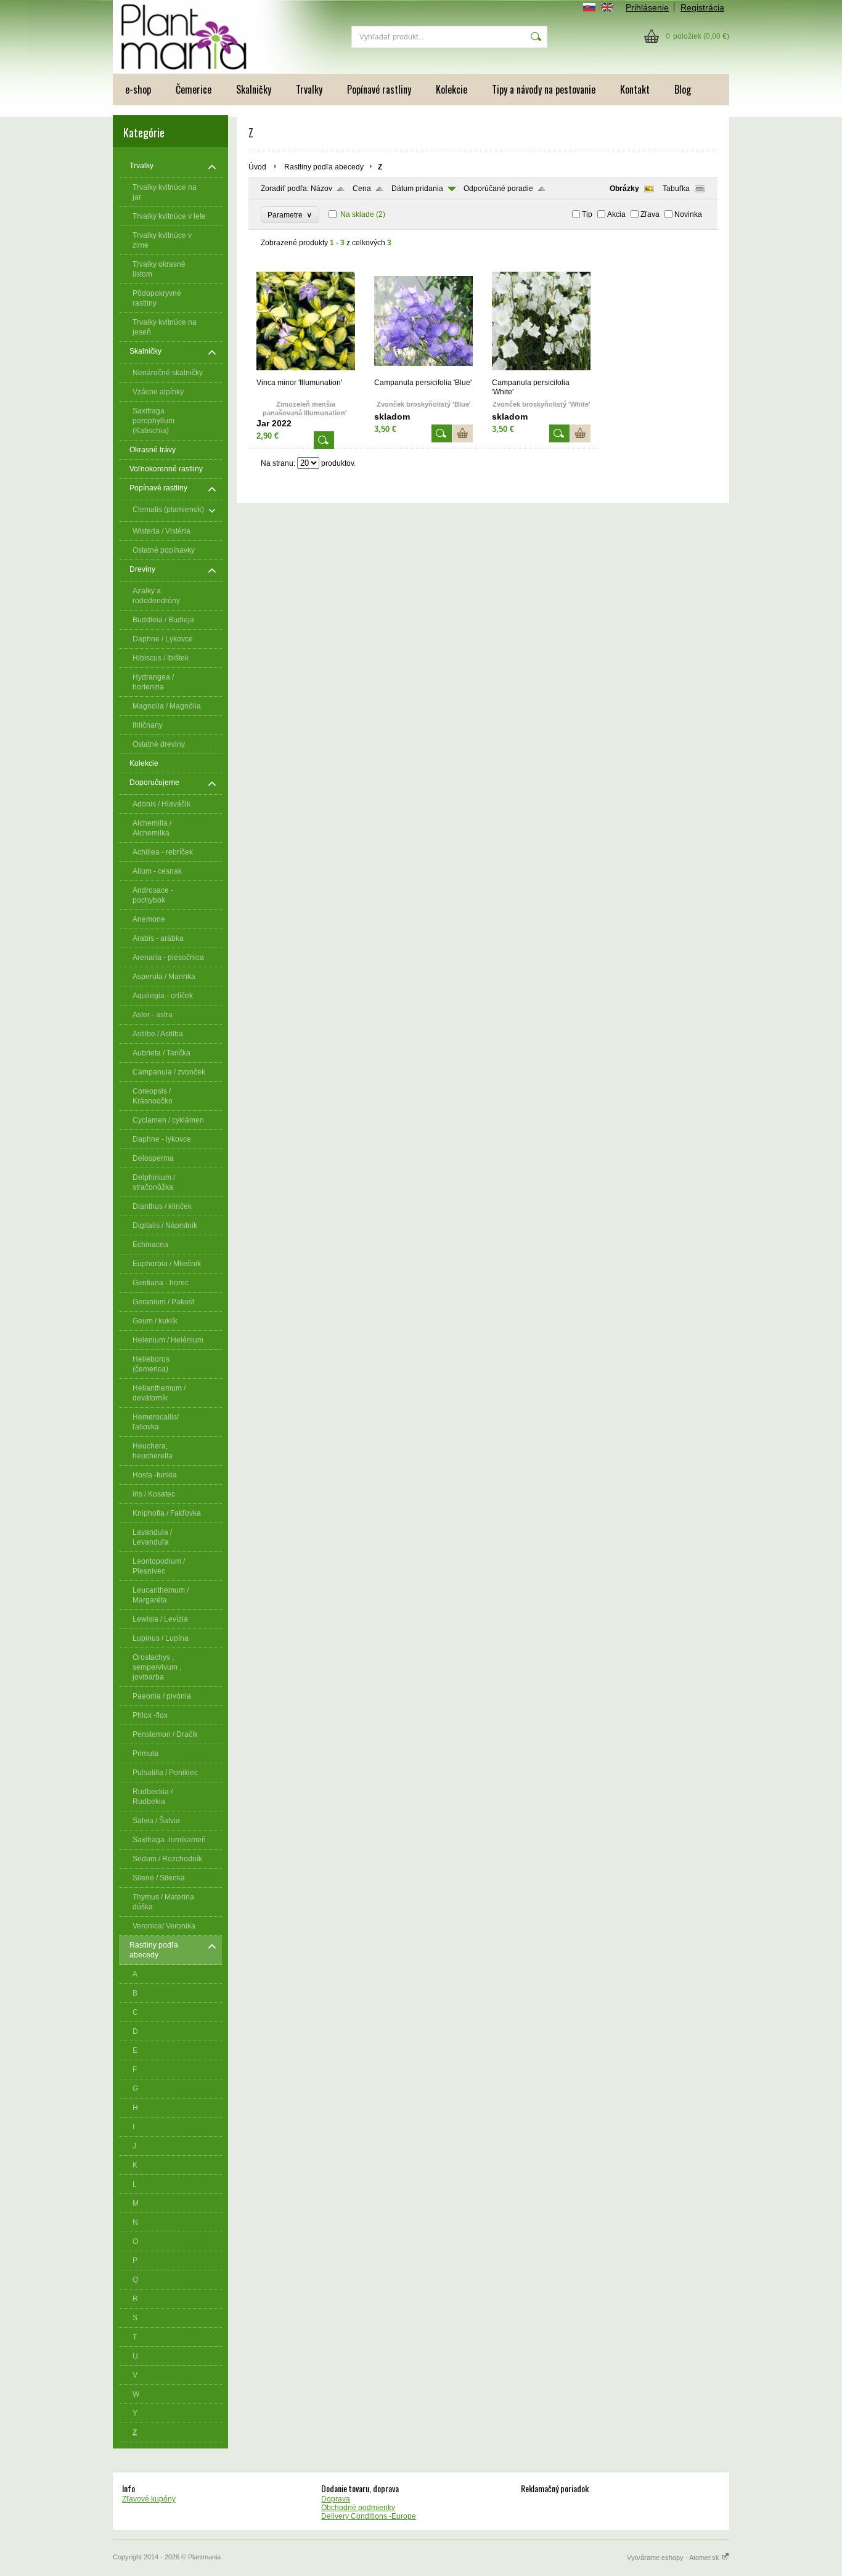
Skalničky (254, 89)
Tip (587, 214)
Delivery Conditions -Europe (369, 2516)
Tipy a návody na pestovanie (544, 89)
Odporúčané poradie (498, 189)
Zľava (650, 214)
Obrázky (624, 189)
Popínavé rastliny (379, 89)
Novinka (688, 214)
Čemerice (194, 89)
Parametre (290, 215)
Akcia (616, 214)
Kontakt (635, 89)
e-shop (138, 89)
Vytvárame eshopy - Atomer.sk (674, 2558)
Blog (683, 89)
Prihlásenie (647, 7)
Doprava (336, 2499)
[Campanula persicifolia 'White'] (541, 373)
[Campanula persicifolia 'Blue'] (423, 373)
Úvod (257, 167)
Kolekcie (452, 89)
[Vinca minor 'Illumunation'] (306, 373)
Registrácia (702, 7)
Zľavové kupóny (149, 2499)
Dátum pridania (417, 189)
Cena (362, 189)
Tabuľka (676, 189)
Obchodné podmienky (358, 2508)
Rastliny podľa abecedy (324, 167)
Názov (321, 189)
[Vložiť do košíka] (463, 433)
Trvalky (309, 89)
